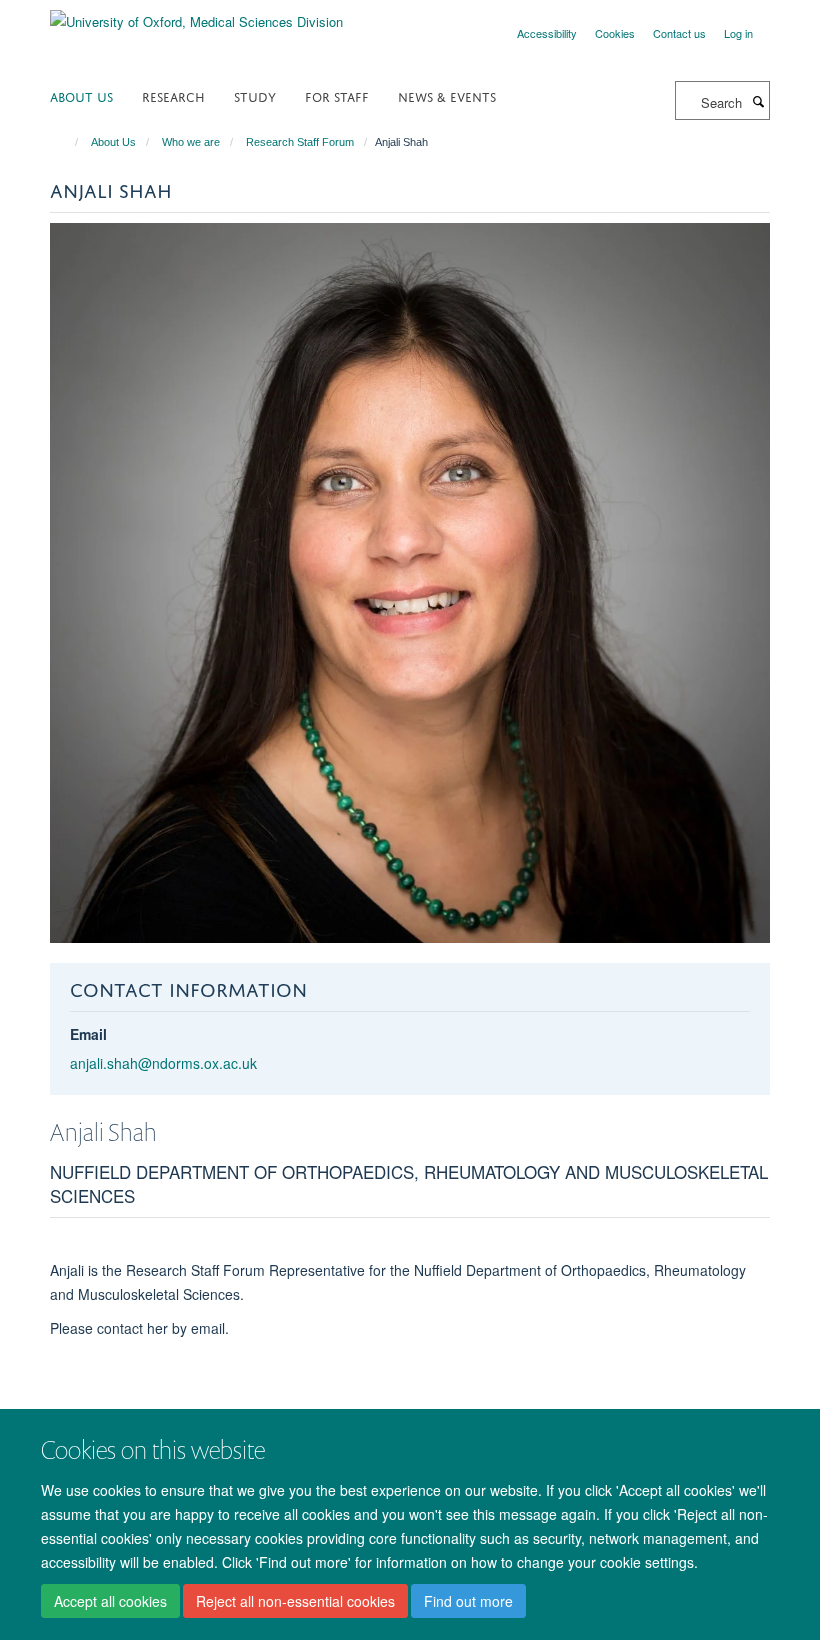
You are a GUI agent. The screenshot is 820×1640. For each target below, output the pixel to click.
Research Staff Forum (300, 142)
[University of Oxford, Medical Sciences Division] (196, 14)
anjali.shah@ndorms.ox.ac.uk (163, 1063)
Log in (738, 33)
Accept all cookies (110, 1601)
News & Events (447, 95)
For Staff (337, 95)
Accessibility (547, 33)
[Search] (758, 101)
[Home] (67, 142)
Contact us (679, 33)
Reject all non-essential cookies (295, 1601)
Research (173, 95)
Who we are (191, 142)
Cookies (615, 33)
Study (255, 95)
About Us (81, 95)
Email (88, 1034)
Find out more (468, 1601)
